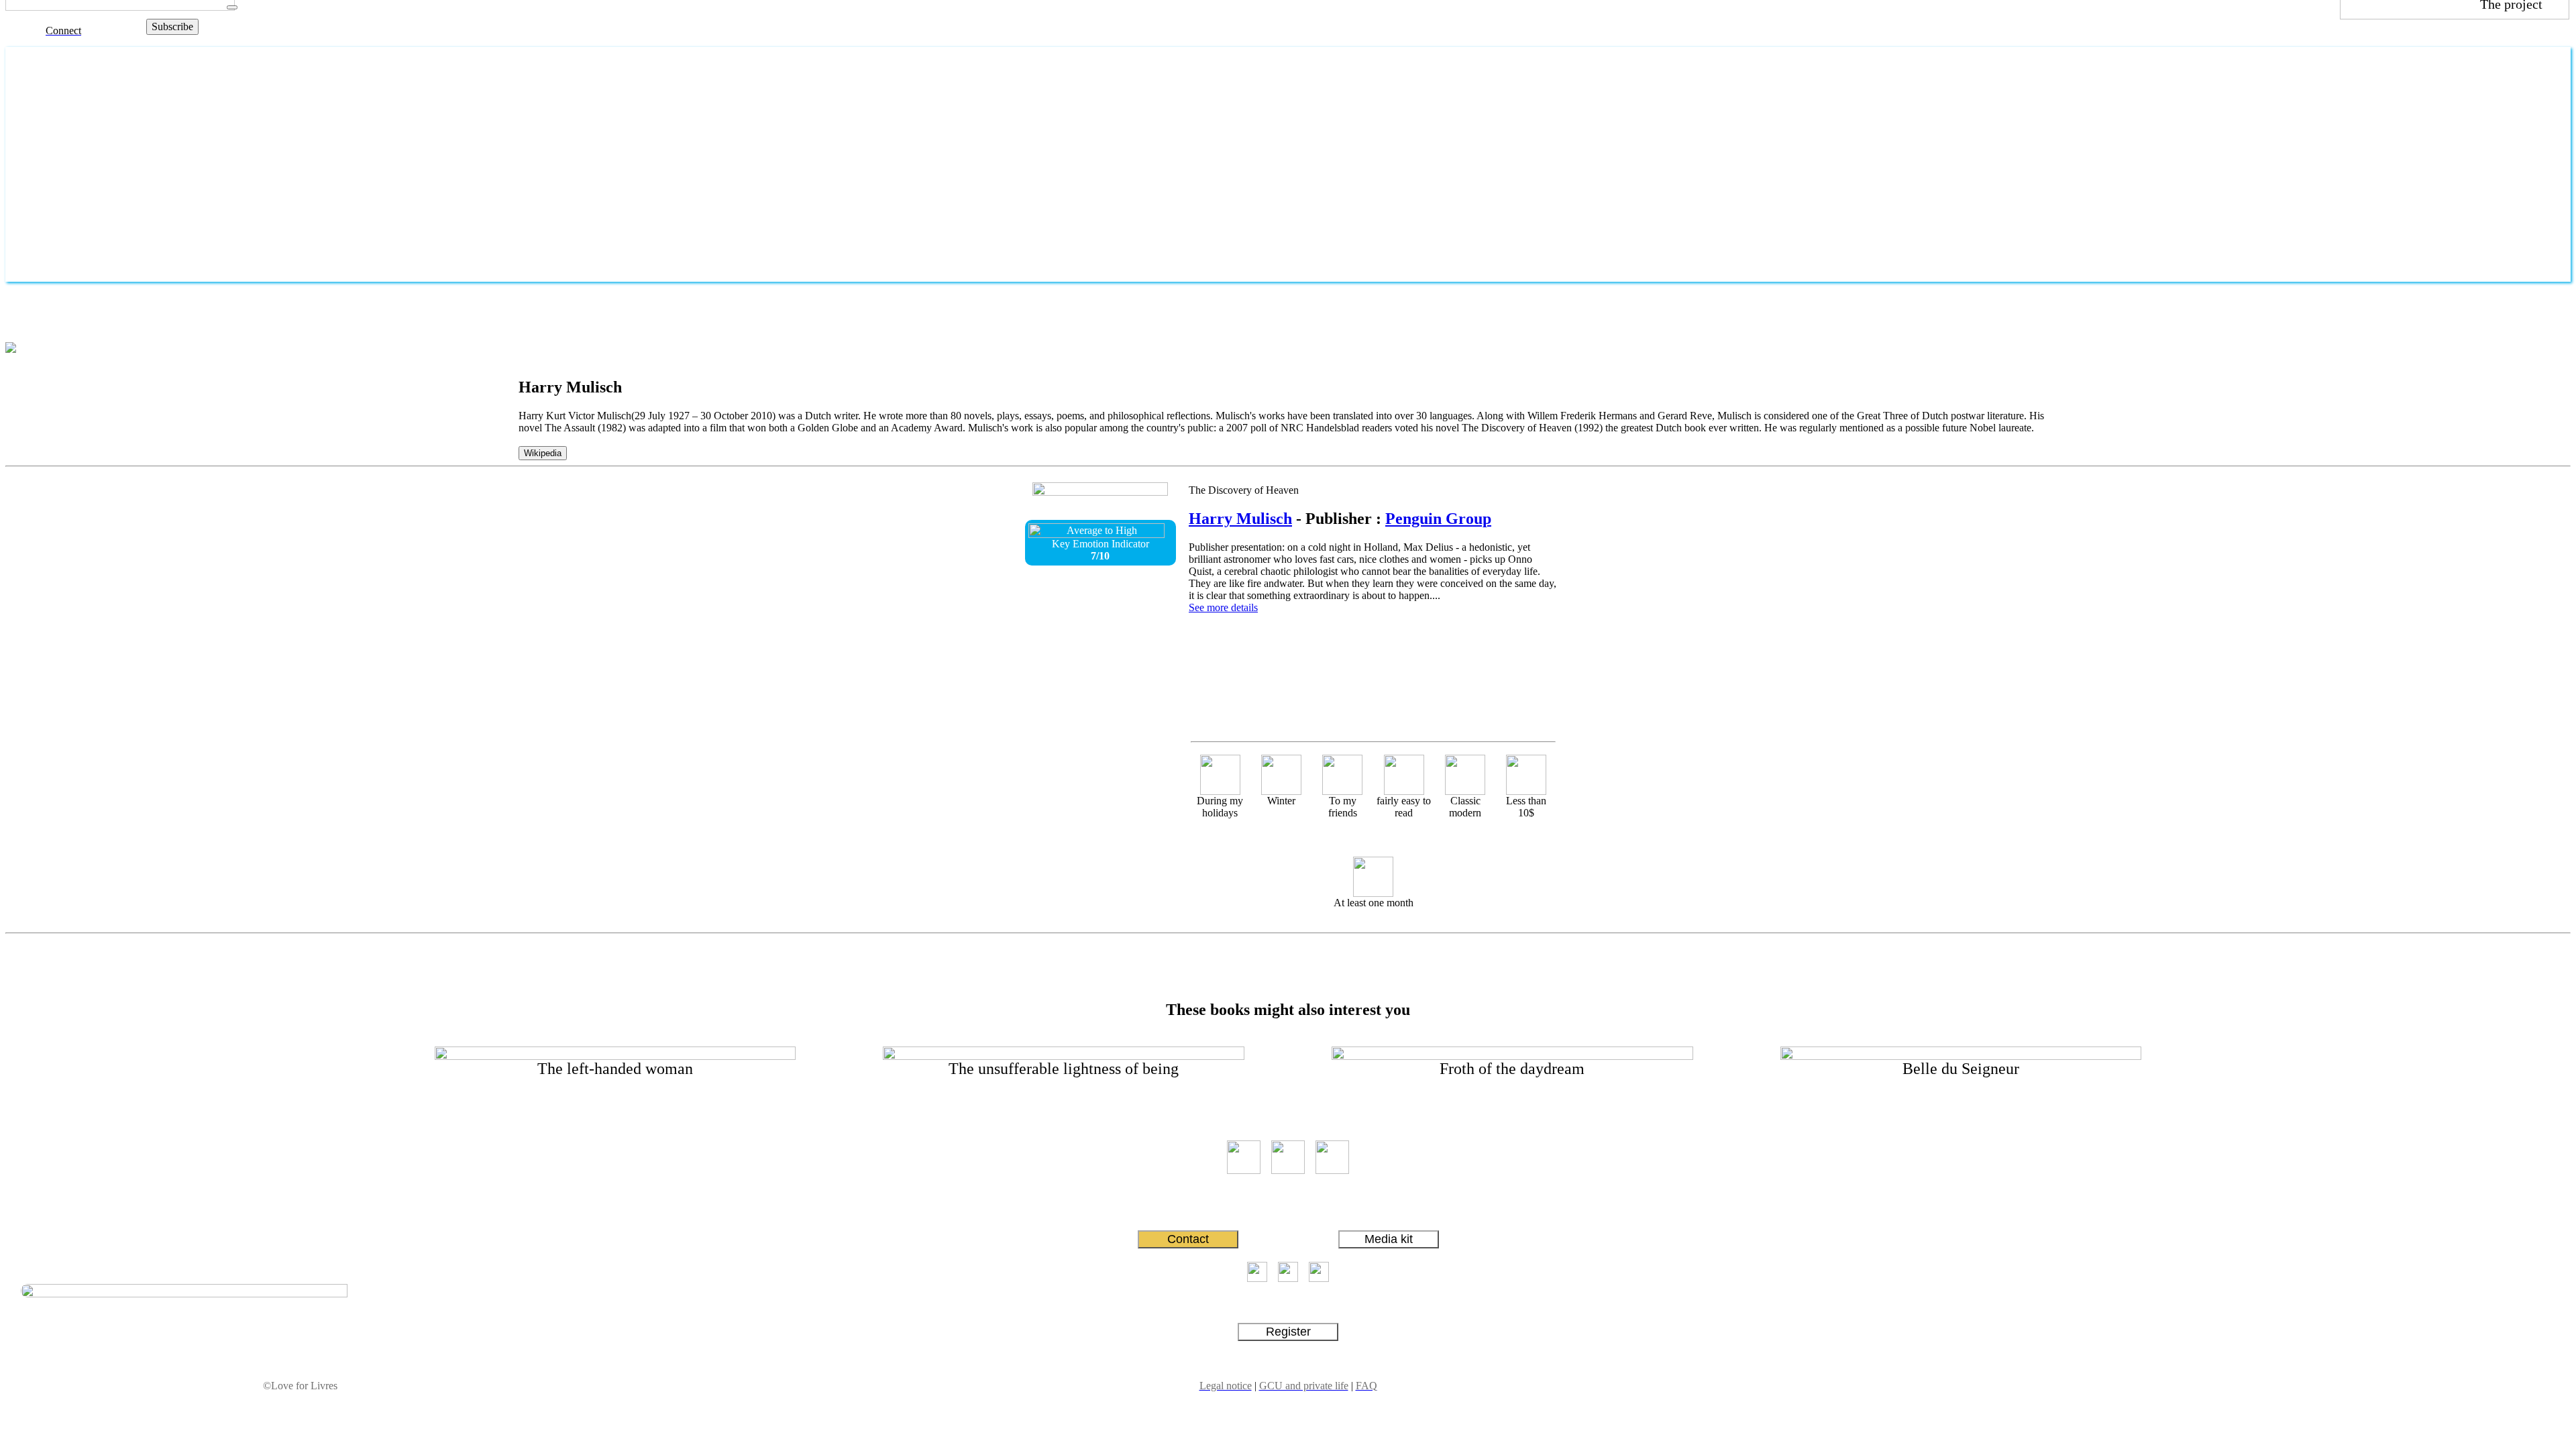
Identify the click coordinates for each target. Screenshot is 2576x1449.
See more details (1223, 607)
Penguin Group (1438, 519)
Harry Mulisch (1240, 519)
